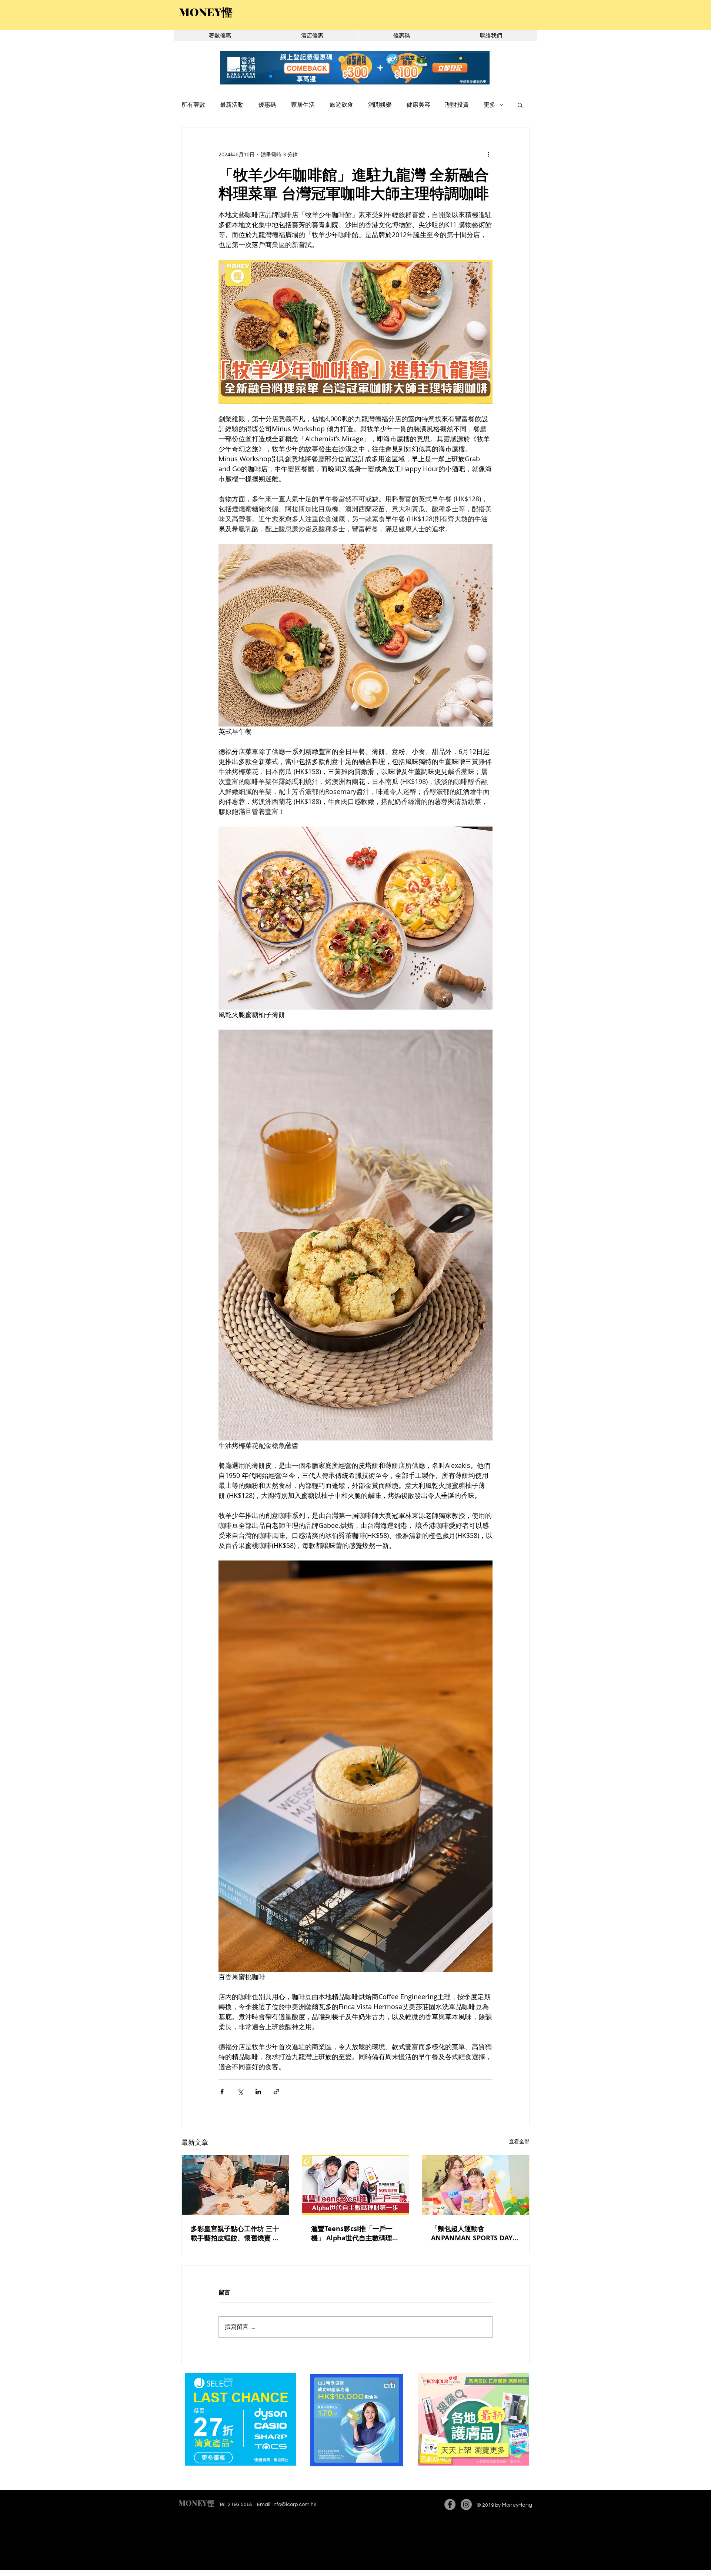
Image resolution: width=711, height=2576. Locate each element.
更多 (490, 105)
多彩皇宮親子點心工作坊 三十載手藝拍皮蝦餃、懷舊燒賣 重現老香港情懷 (235, 2233)
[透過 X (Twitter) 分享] (240, 2092)
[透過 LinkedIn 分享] (258, 2092)
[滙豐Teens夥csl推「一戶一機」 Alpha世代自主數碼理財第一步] (356, 2185)
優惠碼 (267, 105)
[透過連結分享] (276, 2092)
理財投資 (457, 105)
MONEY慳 (196, 2503)
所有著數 (193, 105)
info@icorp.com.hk (294, 2504)
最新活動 (232, 105)
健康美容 (418, 105)
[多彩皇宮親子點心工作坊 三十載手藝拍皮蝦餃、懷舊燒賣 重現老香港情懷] (235, 2185)
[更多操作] (488, 154)
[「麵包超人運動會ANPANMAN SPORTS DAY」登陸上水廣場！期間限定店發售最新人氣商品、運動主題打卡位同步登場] (476, 2185)
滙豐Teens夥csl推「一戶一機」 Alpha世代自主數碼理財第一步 (355, 2233)
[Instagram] (466, 2504)
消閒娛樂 (380, 105)
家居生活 (303, 105)
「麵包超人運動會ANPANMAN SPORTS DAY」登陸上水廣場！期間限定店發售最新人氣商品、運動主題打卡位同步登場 (475, 2233)
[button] (520, 105)
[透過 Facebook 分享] (222, 2092)
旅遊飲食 (341, 105)
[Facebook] (450, 2504)
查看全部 (519, 2141)
